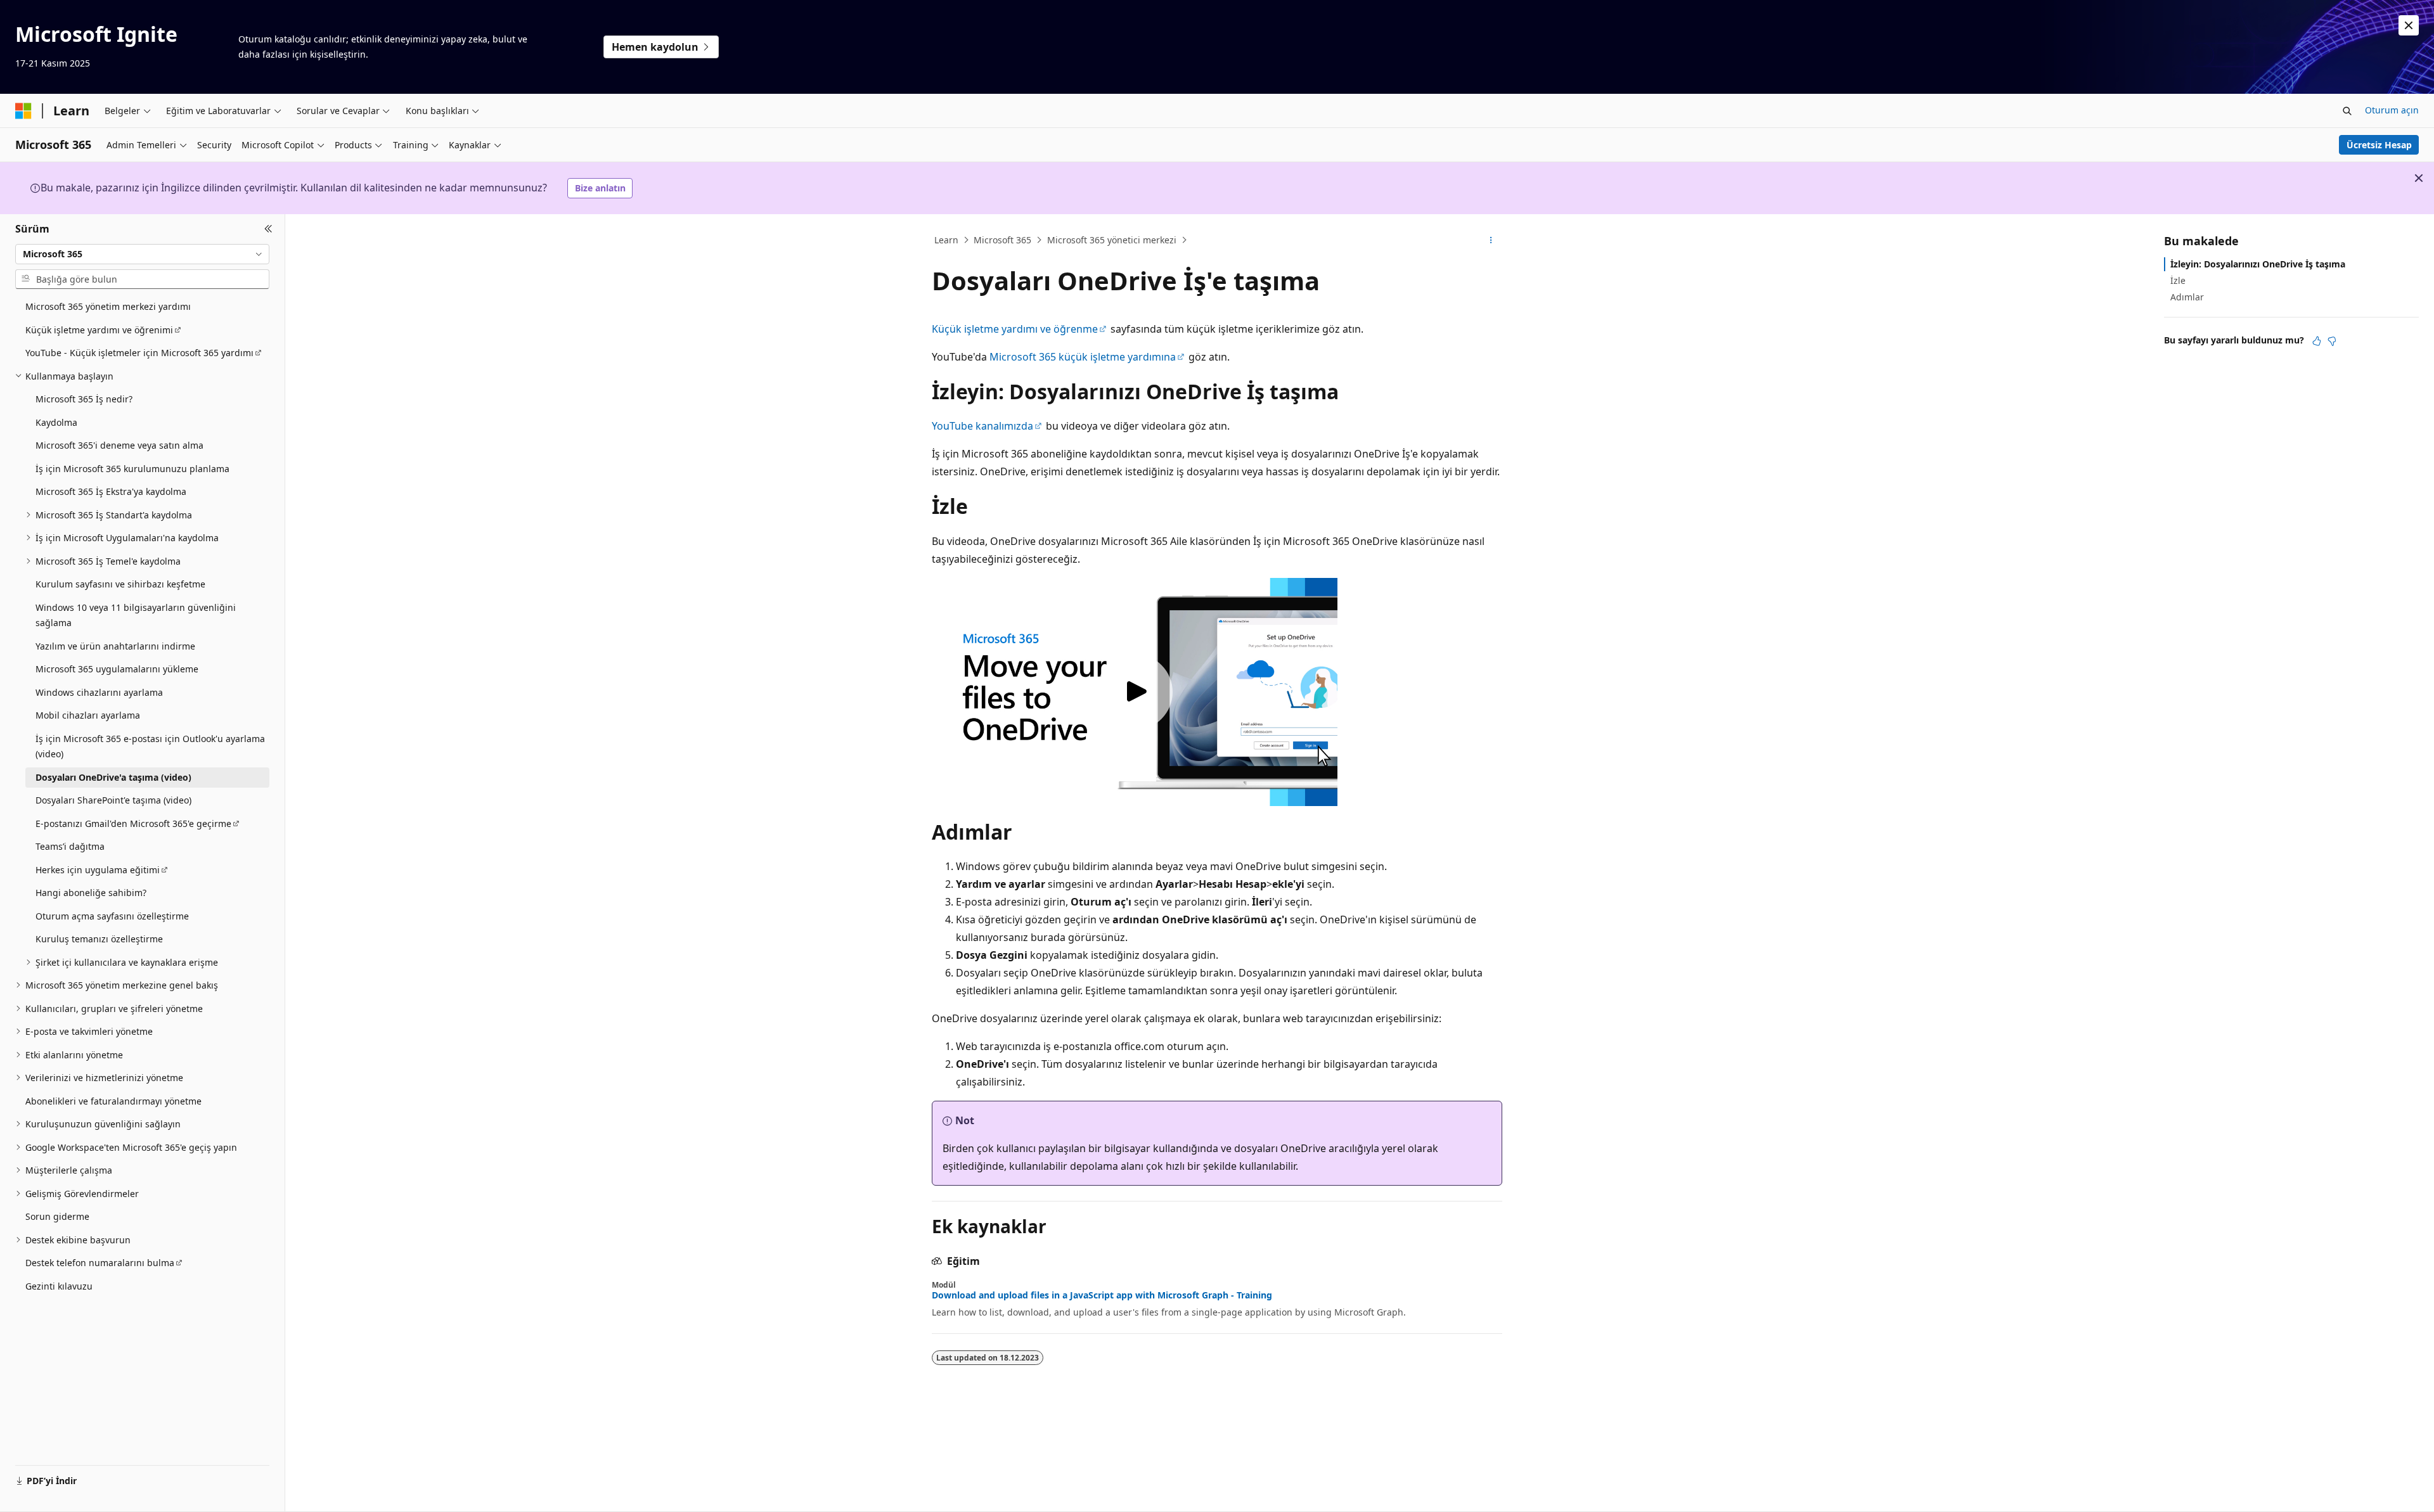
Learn (946, 240)
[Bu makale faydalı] (2317, 341)
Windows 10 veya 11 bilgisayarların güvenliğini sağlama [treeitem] (136, 615)
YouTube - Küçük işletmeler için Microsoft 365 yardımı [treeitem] (139, 353)
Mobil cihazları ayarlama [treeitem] (88, 715)
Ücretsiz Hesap (2379, 145)
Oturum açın (2392, 110)
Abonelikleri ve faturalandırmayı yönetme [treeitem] (113, 1101)
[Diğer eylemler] (1491, 240)
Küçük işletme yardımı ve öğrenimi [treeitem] (99, 330)
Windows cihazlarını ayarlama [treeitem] (99, 692)
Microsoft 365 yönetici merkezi (1112, 240)
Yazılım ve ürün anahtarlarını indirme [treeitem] (115, 646)
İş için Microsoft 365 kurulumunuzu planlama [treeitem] (132, 469)
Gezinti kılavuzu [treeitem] (59, 1286)
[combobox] (142, 254)
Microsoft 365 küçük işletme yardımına (1083, 357)
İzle (2178, 280)
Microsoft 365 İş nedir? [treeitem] (84, 399)
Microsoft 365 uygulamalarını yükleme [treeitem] (117, 669)
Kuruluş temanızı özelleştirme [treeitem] (99, 939)
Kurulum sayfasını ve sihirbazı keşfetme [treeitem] (120, 584)
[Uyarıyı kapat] (2409, 25)
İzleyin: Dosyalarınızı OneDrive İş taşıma (2258, 264)
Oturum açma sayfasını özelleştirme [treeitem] (112, 916)
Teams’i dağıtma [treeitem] (70, 846)
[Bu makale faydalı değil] (2332, 341)
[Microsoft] (23, 111)
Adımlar (2187, 297)
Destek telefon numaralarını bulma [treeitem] (100, 1263)
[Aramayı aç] (2347, 111)
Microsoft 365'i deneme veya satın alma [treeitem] (119, 445)
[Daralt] (268, 229)
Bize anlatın (600, 188)
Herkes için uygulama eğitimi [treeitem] (98, 870)
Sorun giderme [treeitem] (57, 1216)
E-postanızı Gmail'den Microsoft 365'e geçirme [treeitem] (133, 823)
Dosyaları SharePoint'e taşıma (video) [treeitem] (113, 800)
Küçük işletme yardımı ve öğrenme (1015, 329)
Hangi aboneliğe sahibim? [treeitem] (91, 893)
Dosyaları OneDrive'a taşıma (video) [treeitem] (113, 777)
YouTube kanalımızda (982, 426)
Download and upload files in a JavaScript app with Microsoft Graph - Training (1102, 1295)
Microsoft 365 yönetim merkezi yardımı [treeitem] (108, 306)
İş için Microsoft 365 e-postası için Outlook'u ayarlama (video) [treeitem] (150, 746)
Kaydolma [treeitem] (56, 422)
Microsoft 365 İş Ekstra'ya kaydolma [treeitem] (111, 491)
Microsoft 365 (1002, 240)
